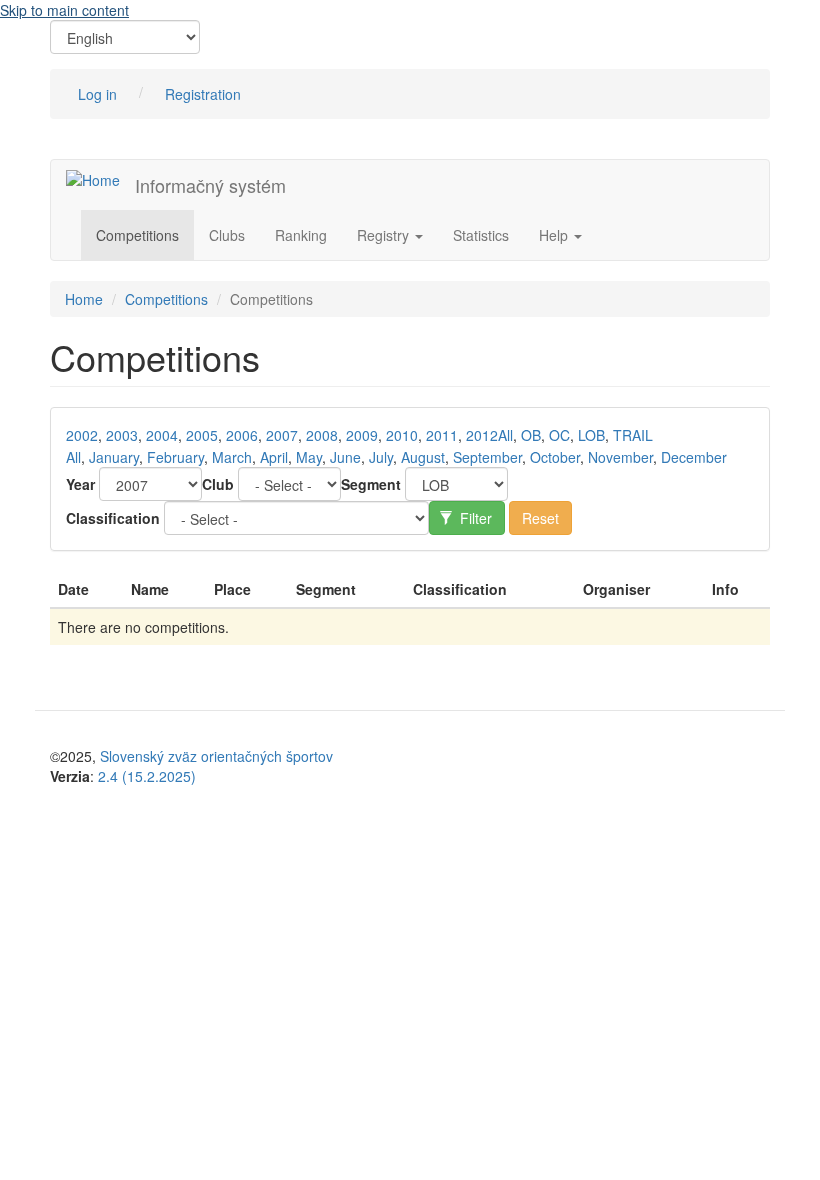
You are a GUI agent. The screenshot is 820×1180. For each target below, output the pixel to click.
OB (531, 435)
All (505, 435)
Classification (113, 518)
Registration (203, 94)
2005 (202, 435)
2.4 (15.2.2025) (147, 776)
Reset (540, 518)
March (232, 457)
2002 (82, 435)
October (555, 457)
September (487, 457)
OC (559, 435)
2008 (322, 435)
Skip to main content (64, 10)
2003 (122, 435)
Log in (97, 94)
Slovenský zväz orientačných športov (216, 756)
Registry (385, 235)
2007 (282, 435)
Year (80, 484)
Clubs (227, 235)
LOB (591, 435)
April (274, 457)
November (620, 457)
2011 (442, 435)
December (694, 457)
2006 (242, 435)
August (423, 457)
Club (218, 484)
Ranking (301, 235)
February (175, 457)
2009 (362, 435)
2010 (402, 435)
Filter (474, 518)
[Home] (100, 179)
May (309, 457)
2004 (162, 435)
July (381, 457)
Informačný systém (210, 185)
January (114, 457)
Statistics (481, 235)
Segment (371, 484)
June (345, 457)
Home (84, 299)
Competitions (137, 235)
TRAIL (633, 435)
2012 (482, 435)
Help (555, 235)
